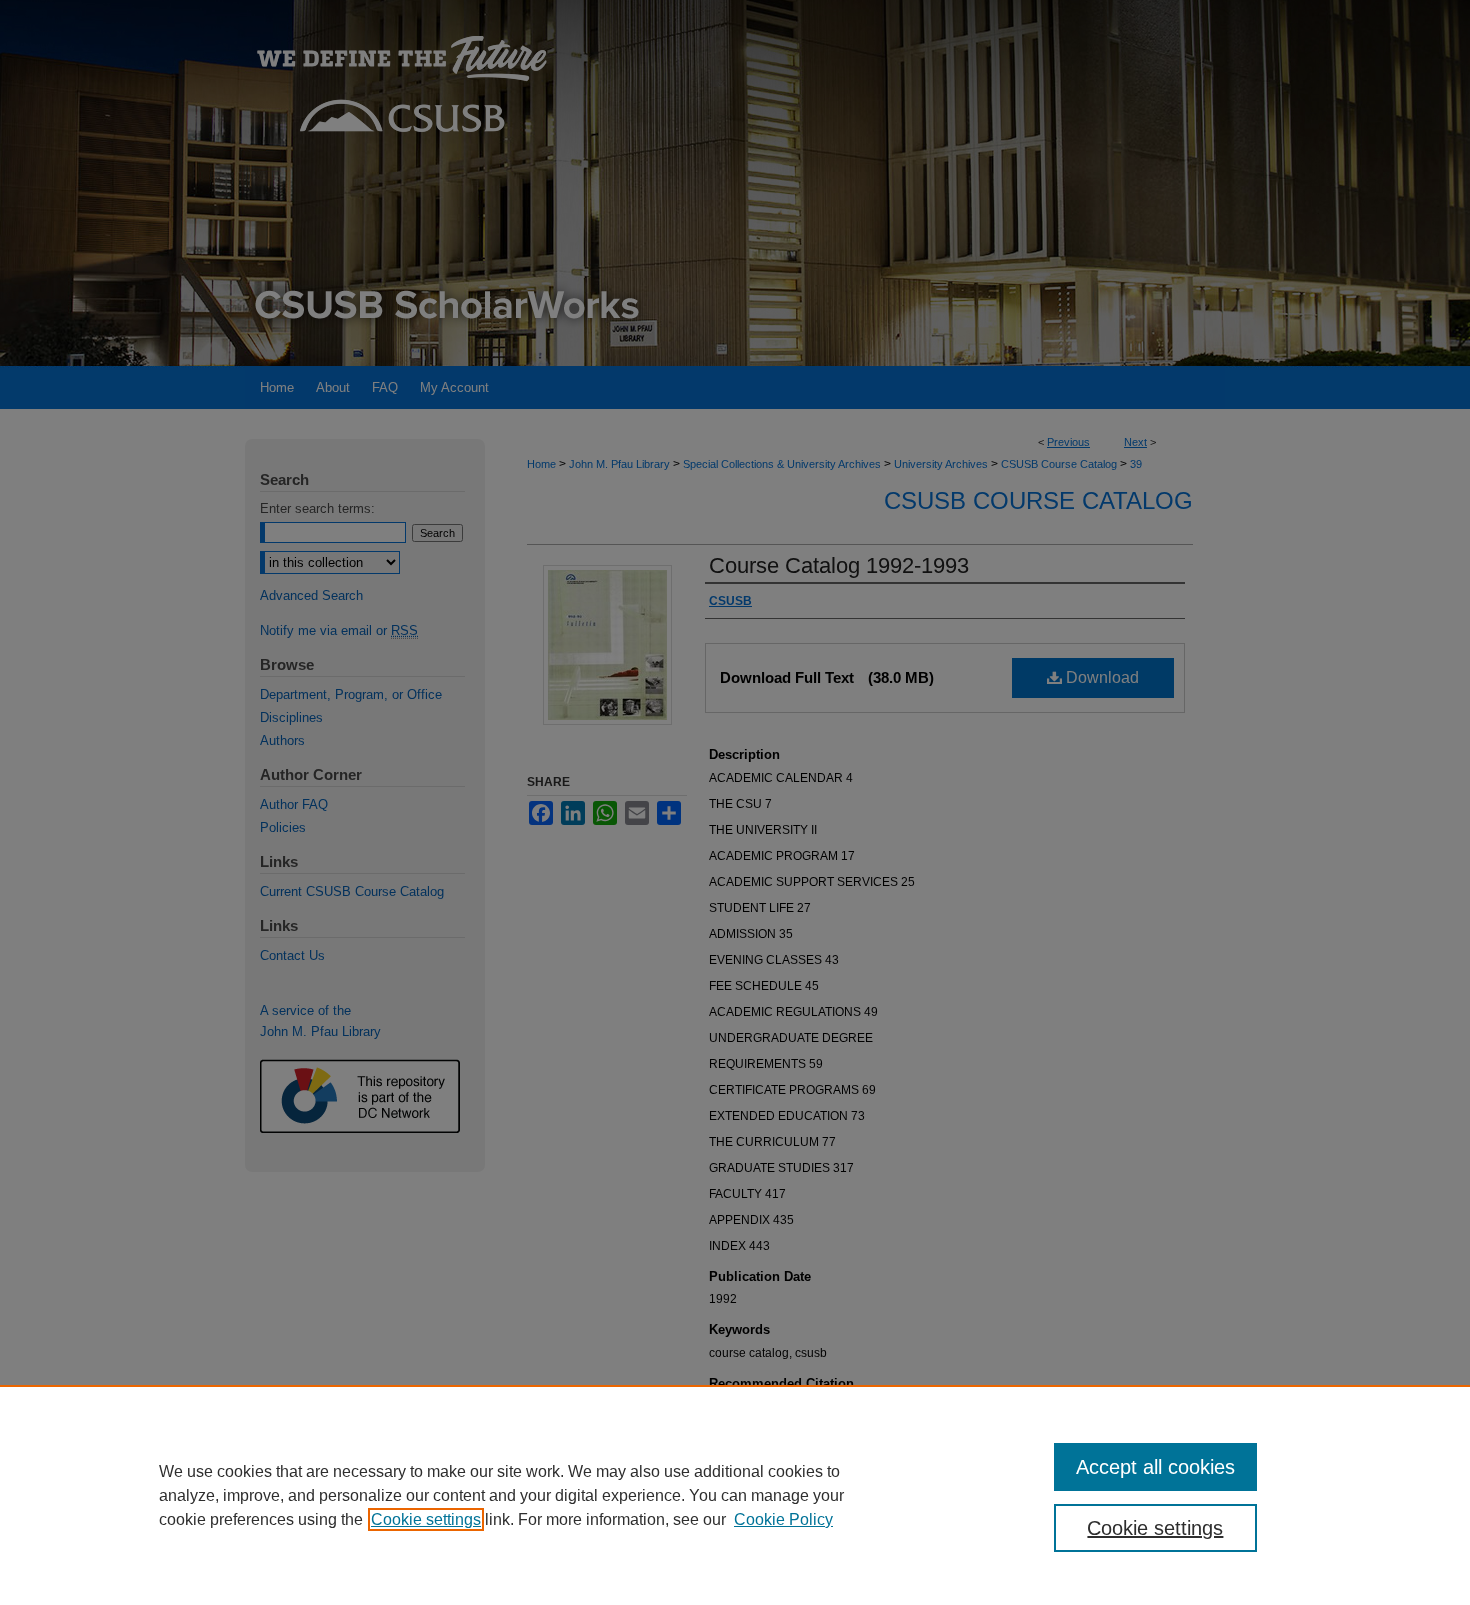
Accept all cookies (1155, 1467)
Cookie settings (426, 1519)
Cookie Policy (783, 1519)
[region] (735, 1495)
